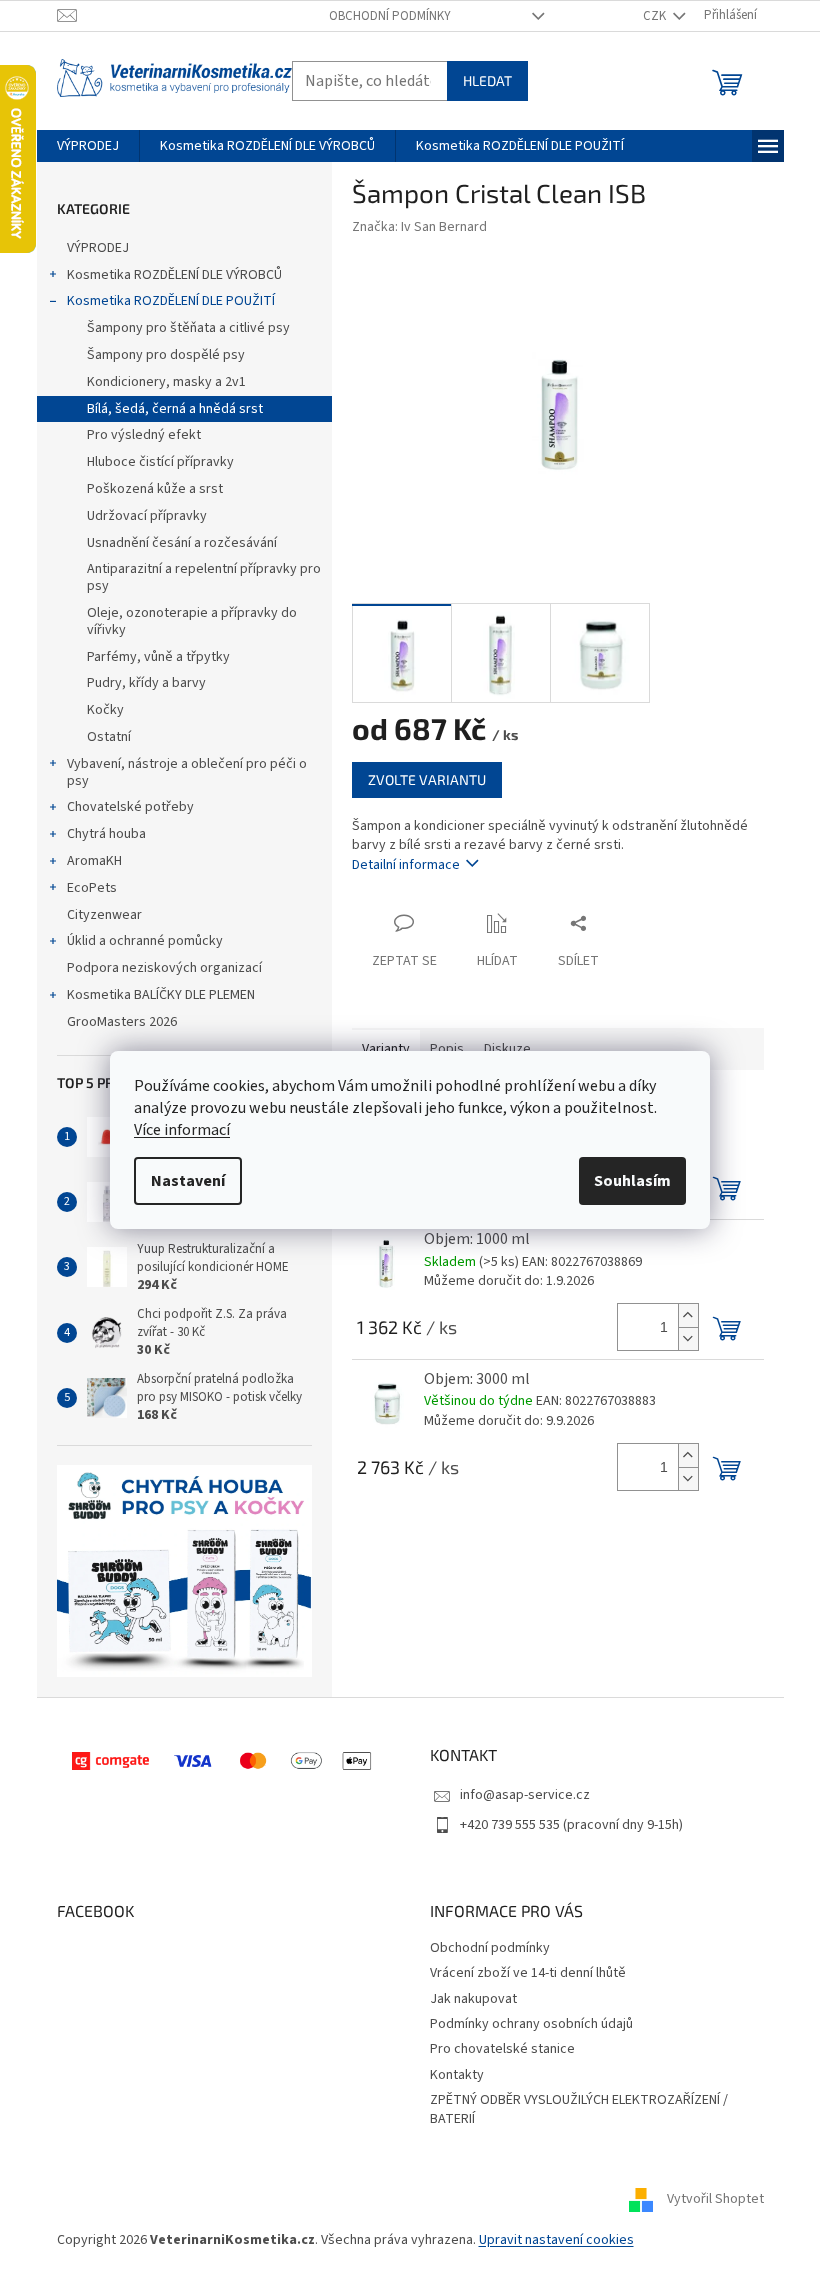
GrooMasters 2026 (122, 1022)
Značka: (419, 227)
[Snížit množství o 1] (688, 1338)
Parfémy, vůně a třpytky (158, 657)
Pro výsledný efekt (144, 435)
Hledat (487, 80)
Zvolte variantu (427, 779)
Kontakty (457, 2075)
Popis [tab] (447, 1049)
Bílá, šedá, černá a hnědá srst (175, 409)
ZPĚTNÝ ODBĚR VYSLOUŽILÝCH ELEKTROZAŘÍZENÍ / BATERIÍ (579, 2109)
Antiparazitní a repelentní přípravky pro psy (204, 577)
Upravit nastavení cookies (556, 2240)
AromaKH (94, 861)
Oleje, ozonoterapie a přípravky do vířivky (192, 621)
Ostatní (109, 737)
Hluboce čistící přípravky (160, 462)
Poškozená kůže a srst (155, 489)
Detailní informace (406, 865)
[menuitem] (88, 146)
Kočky (105, 710)
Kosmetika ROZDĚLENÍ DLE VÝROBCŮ (174, 275)
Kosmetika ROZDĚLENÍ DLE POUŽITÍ (171, 301)
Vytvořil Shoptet (715, 2200)
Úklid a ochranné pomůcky (145, 941)
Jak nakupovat (473, 1999)
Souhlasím (632, 1181)
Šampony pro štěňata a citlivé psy (188, 328)
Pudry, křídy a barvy (146, 683)
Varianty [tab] (386, 1049)
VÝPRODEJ (98, 248)
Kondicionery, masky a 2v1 (166, 382)
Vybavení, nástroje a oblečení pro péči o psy (187, 772)
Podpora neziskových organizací (164, 968)
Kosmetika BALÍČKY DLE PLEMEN (161, 995)
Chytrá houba (106, 834)
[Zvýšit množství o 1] (688, 1315)
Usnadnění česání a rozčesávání (182, 543)
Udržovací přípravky (147, 516)
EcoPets (92, 888)
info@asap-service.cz (525, 1795)
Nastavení (188, 1181)
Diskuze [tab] (507, 1049)
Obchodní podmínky (390, 16)
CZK (656, 16)
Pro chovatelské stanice (502, 2049)
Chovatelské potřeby (130, 807)
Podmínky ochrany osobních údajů (531, 2024)
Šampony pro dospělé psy (166, 355)
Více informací (182, 1130)
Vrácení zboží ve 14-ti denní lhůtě (528, 1973)
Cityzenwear (104, 915)
